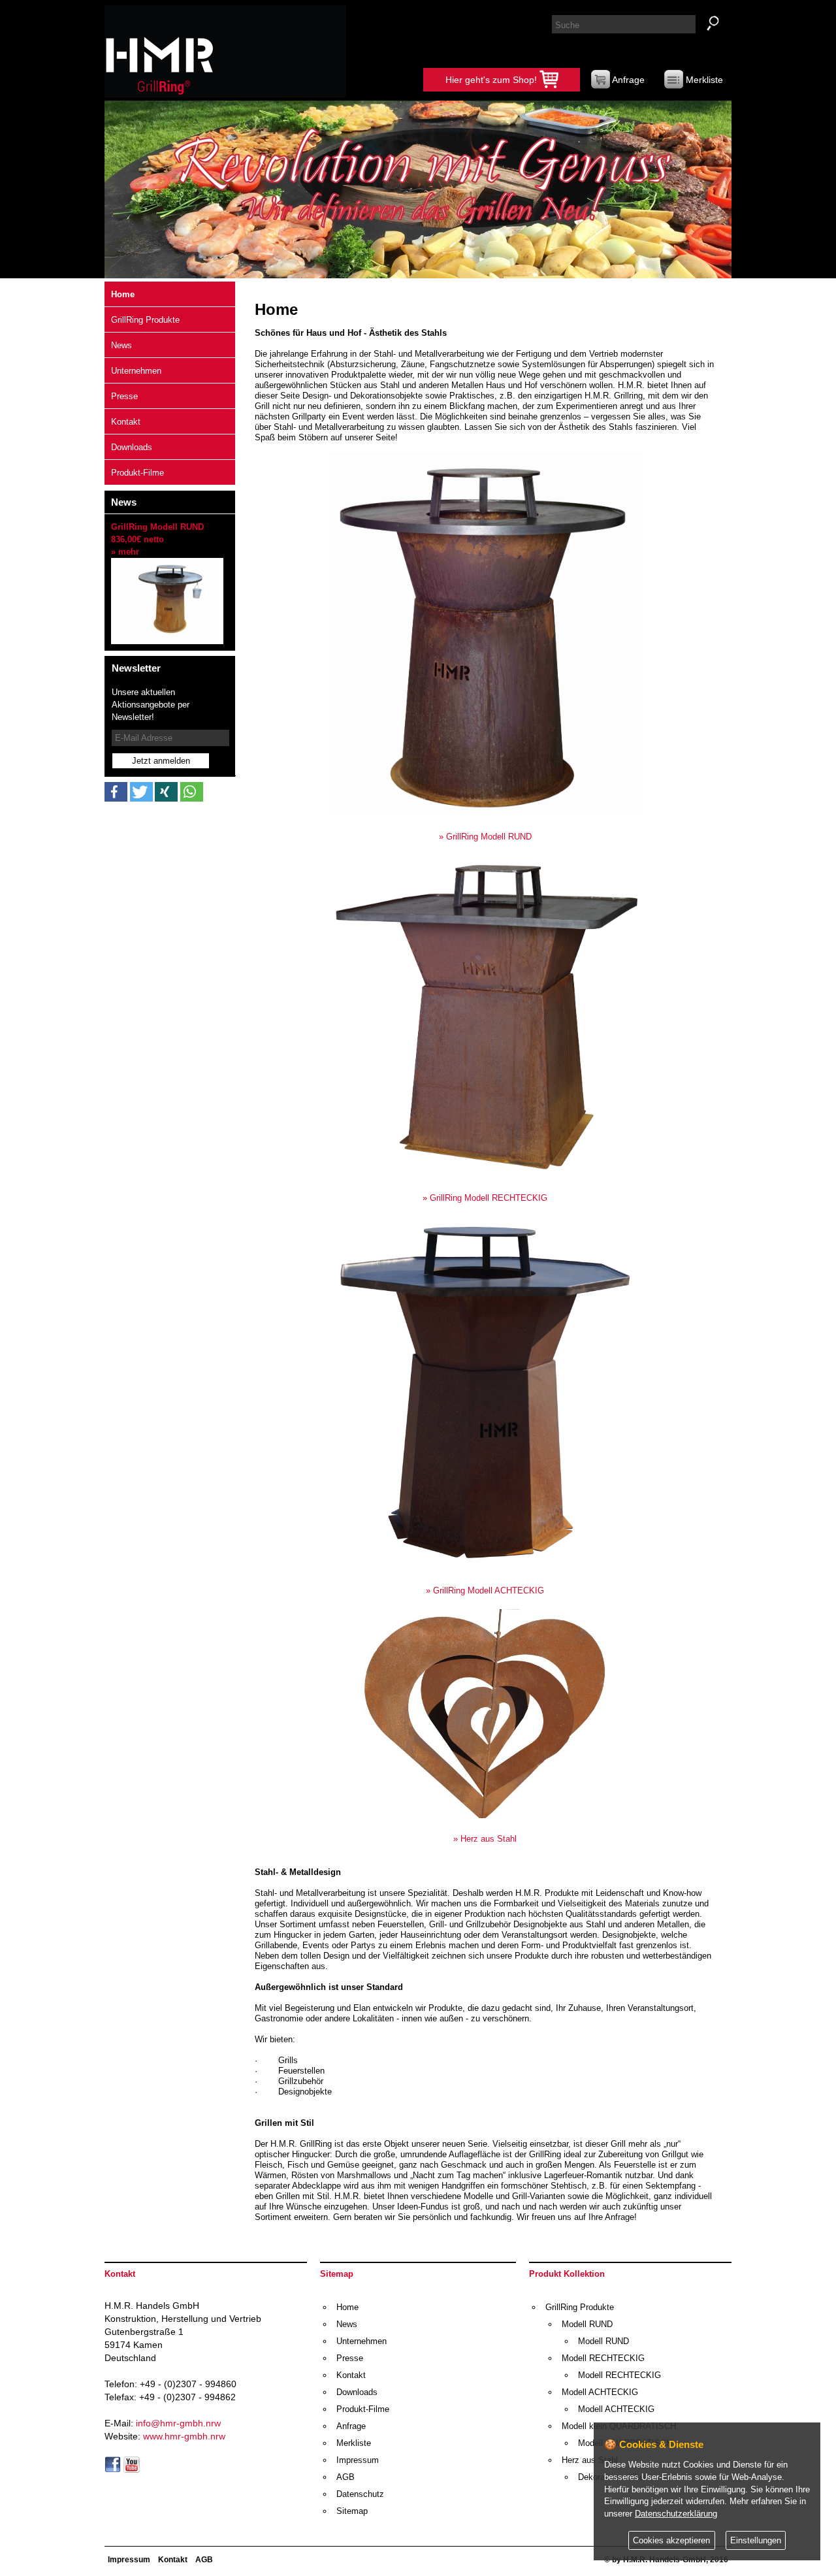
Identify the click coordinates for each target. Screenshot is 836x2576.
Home (123, 294)
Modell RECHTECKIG (603, 2358)
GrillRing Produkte (145, 320)
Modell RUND (587, 2324)
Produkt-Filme (137, 473)
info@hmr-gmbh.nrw (178, 2423)
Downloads (132, 447)
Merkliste (703, 80)
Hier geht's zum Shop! (492, 80)
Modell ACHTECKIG (600, 2392)
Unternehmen (136, 371)
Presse (124, 396)
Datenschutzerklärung (676, 2514)
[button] (116, 792)
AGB (346, 2477)
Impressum (358, 2460)
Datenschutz (360, 2494)
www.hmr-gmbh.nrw (184, 2436)
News (121, 345)
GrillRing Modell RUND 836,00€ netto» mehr (157, 539)
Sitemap (352, 2511)
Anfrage (627, 80)
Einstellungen (756, 2541)
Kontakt (126, 422)
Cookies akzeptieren (671, 2541)
